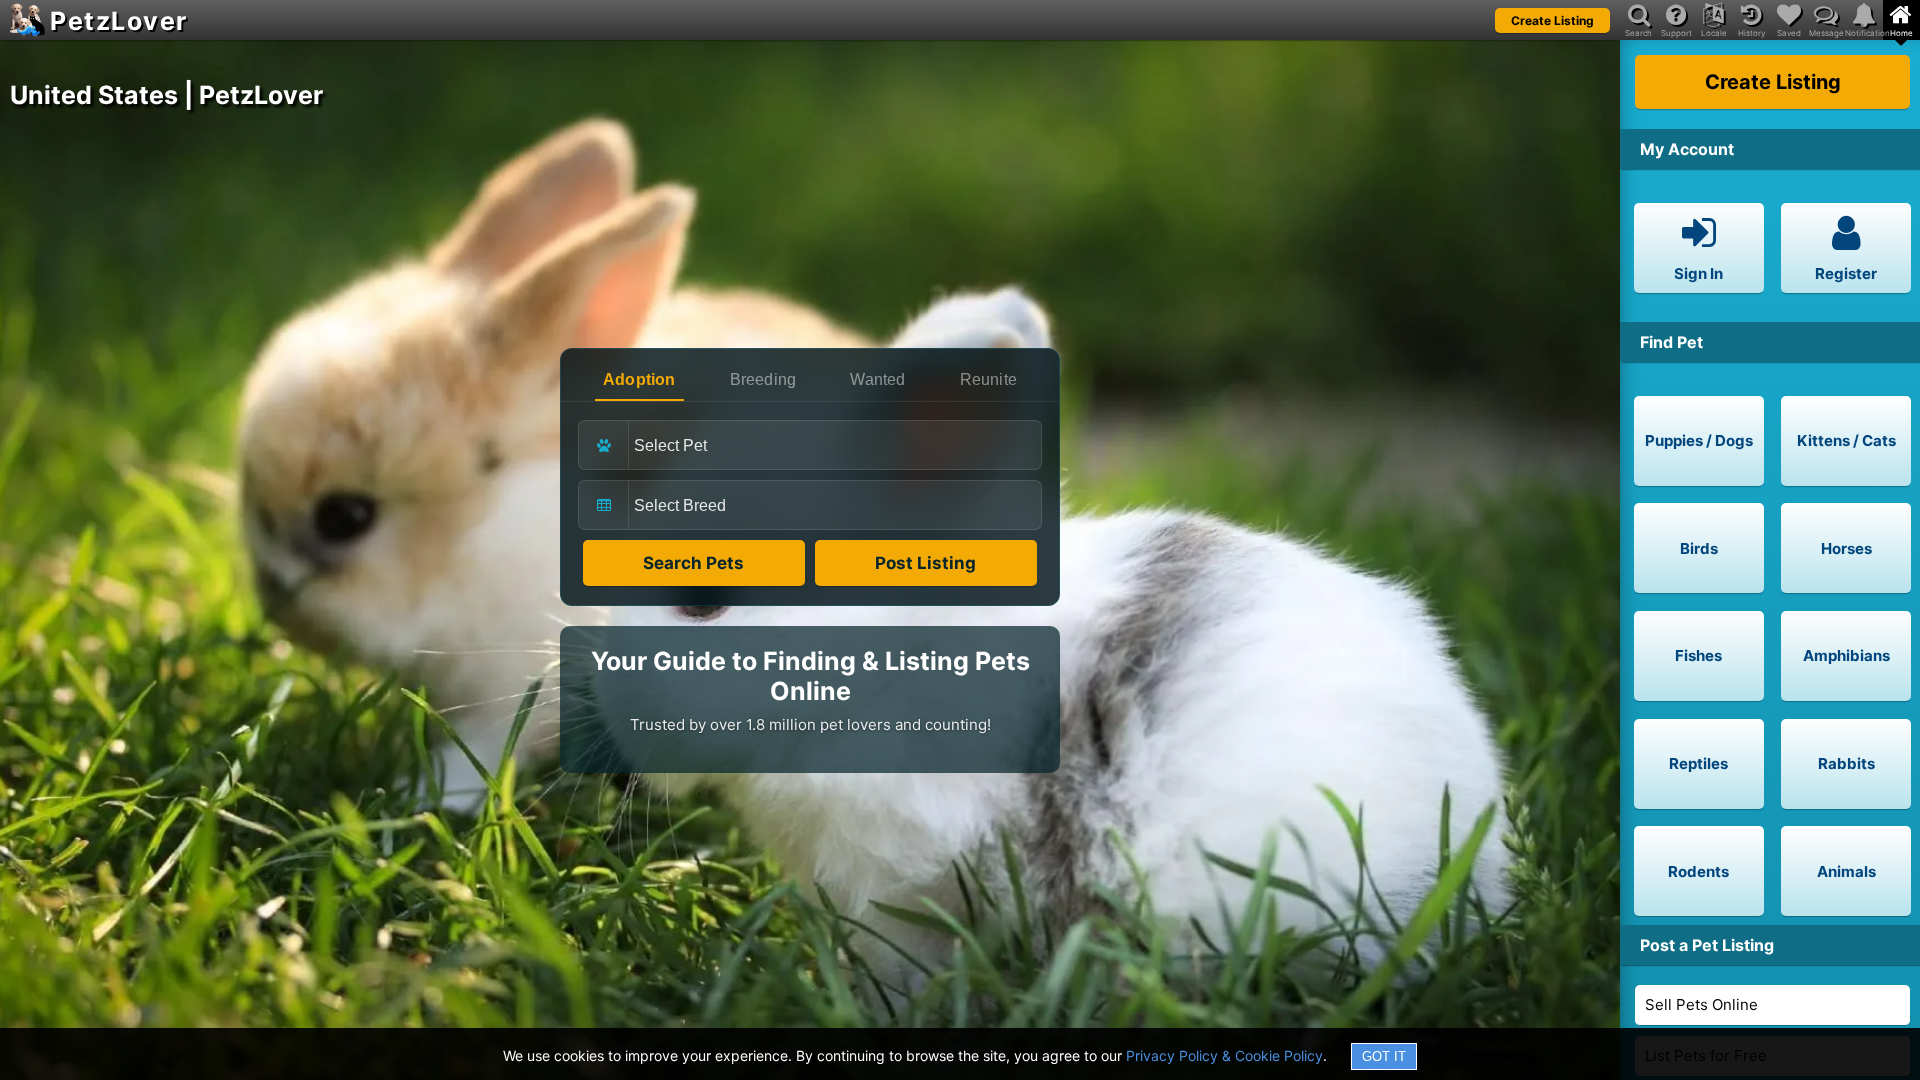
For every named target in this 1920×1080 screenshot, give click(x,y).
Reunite (988, 379)
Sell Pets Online (1701, 1004)
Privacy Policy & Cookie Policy (1224, 1055)
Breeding (763, 379)
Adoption (639, 379)
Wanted (877, 379)
